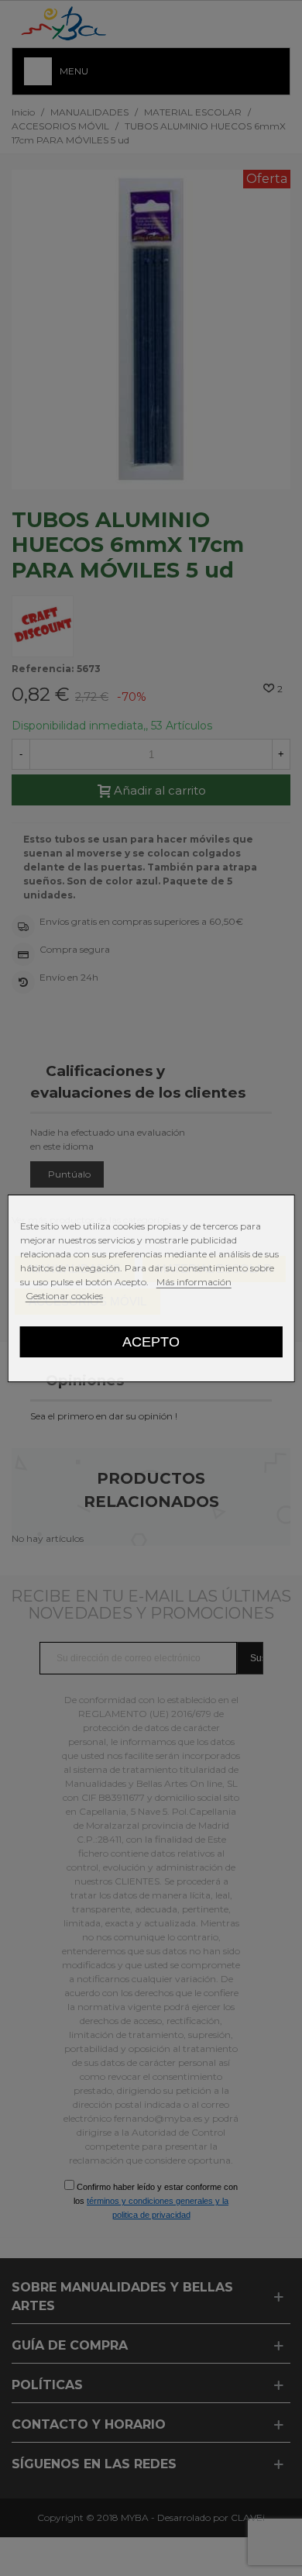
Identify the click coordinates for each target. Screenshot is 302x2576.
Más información (194, 1282)
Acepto (151, 1341)
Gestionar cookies (64, 1296)
